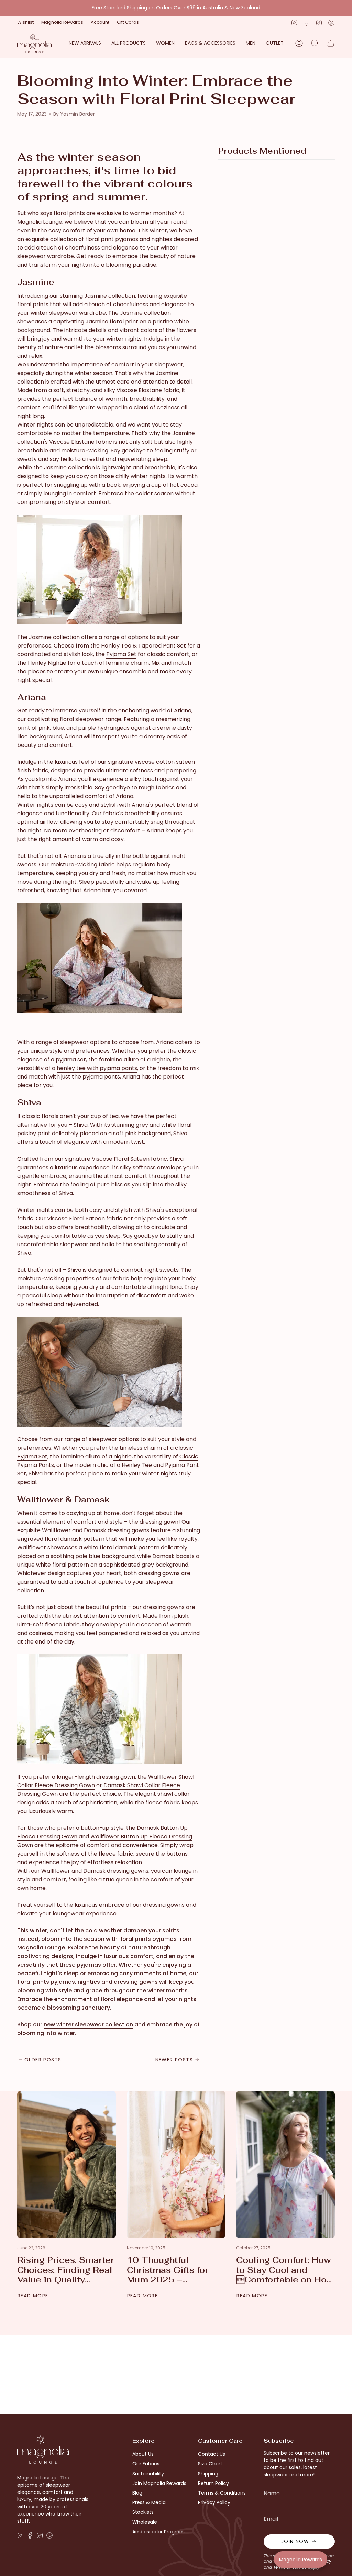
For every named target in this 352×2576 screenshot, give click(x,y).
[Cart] (331, 43)
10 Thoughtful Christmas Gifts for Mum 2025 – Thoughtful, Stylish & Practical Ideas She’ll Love (173, 2270)
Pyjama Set (121, 654)
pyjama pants (101, 1077)
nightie (161, 1059)
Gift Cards (128, 22)
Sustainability (148, 2474)
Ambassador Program (158, 2532)
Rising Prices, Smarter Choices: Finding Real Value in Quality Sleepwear (66, 2270)
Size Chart (210, 2464)
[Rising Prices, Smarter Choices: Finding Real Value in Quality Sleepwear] (67, 2165)
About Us (143, 2454)
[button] (165, 43)
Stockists (143, 2512)
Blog (137, 2493)
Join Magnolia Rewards (159, 2483)
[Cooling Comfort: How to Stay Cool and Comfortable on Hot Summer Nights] (285, 2165)
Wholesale (145, 2522)
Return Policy (213, 2483)
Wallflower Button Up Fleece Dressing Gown (105, 1841)
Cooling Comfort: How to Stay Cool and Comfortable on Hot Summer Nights (284, 2270)
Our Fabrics (146, 2464)
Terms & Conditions (222, 2493)
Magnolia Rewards (62, 22)
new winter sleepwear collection (88, 2025)
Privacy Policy (214, 2502)
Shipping (208, 2474)
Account (100, 22)
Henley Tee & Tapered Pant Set (144, 646)
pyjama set (71, 1059)
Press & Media (149, 2502)
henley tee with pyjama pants (97, 1068)
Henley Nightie (47, 663)
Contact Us (212, 2454)
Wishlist (25, 22)
